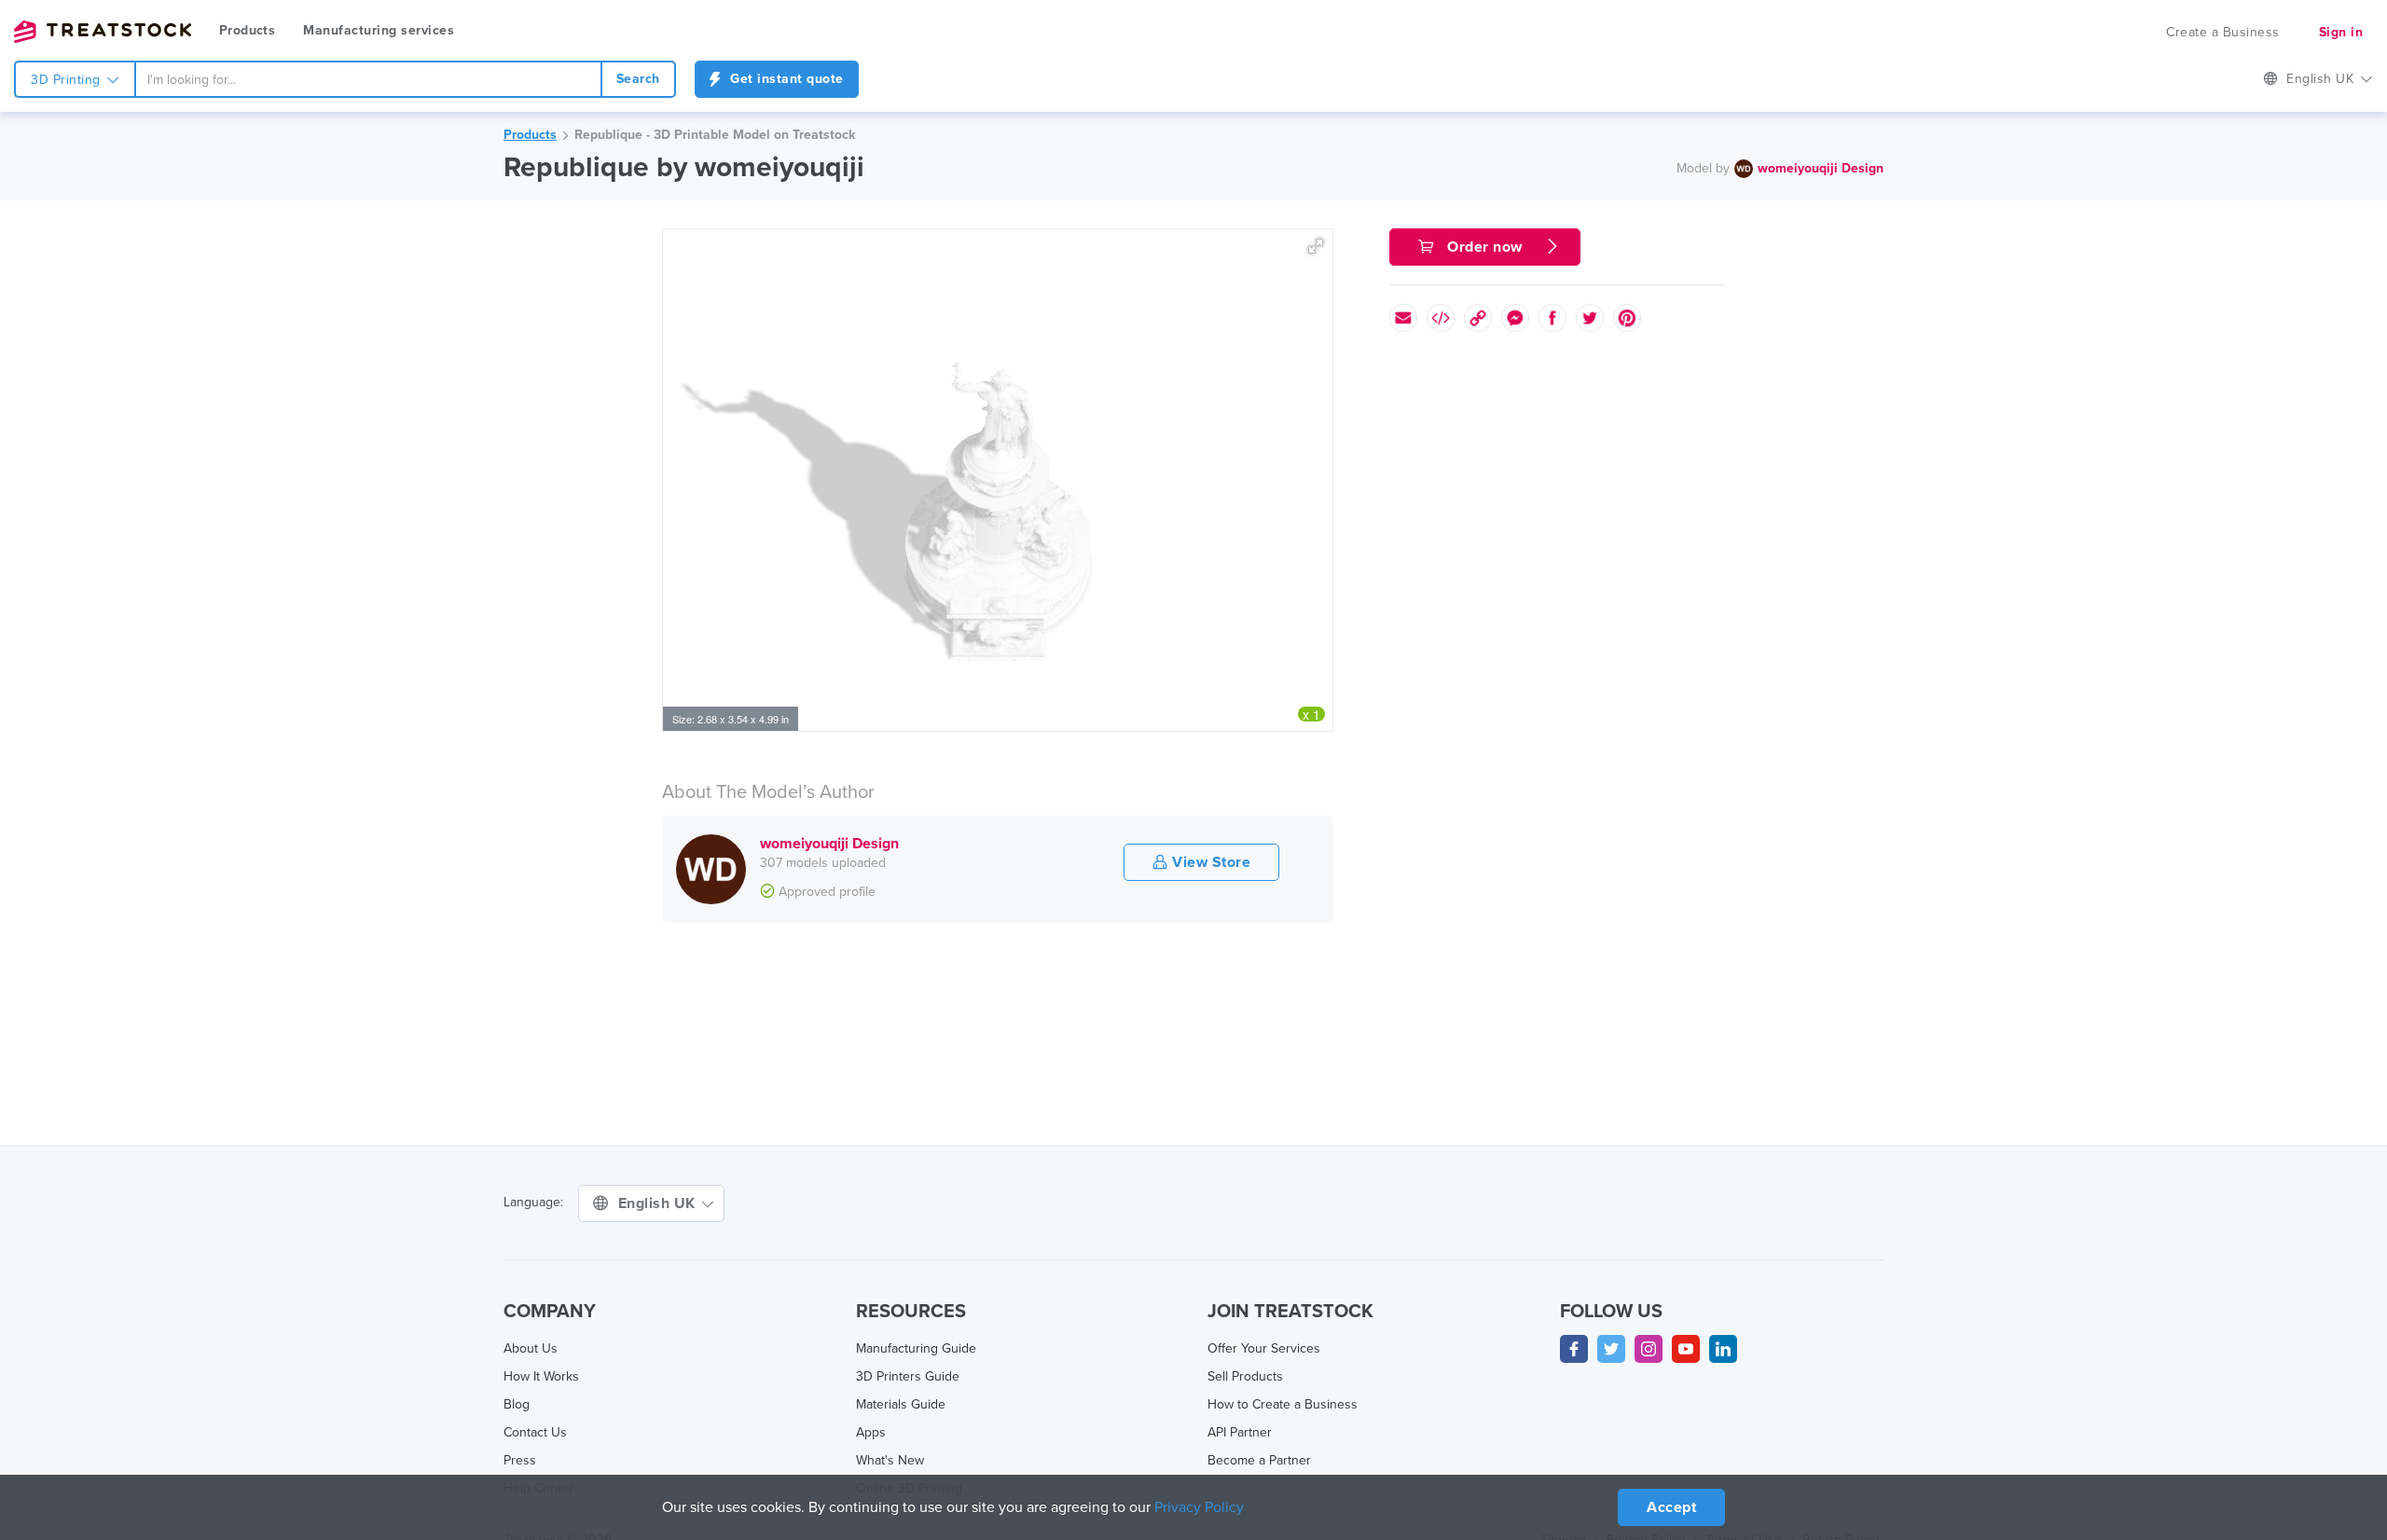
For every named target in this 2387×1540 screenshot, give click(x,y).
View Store (1210, 862)
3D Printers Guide (908, 1376)
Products (247, 30)
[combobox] (368, 79)
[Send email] (1403, 318)
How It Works (541, 1376)
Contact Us (535, 1432)
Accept (1671, 1507)
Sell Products (1245, 1376)
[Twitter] (1611, 1349)
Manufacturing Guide (916, 1348)
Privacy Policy (1199, 1507)
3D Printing (68, 80)
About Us (531, 1348)
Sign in (2341, 32)
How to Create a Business (1283, 1404)
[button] (1316, 246)
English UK (659, 1203)
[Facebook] (1574, 1349)
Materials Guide (901, 1404)
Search (638, 79)
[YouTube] (1686, 1349)
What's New (890, 1460)
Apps (871, 1432)
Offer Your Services (1264, 1348)
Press (520, 1460)
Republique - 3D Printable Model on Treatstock (715, 135)
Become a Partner (1259, 1460)
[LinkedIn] (1723, 1349)
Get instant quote (785, 79)
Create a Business (2223, 32)
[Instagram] (1649, 1349)
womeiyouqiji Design (1821, 168)
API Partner (1240, 1432)
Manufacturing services (379, 30)
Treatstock (103, 32)
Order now (1485, 247)
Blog (517, 1404)
